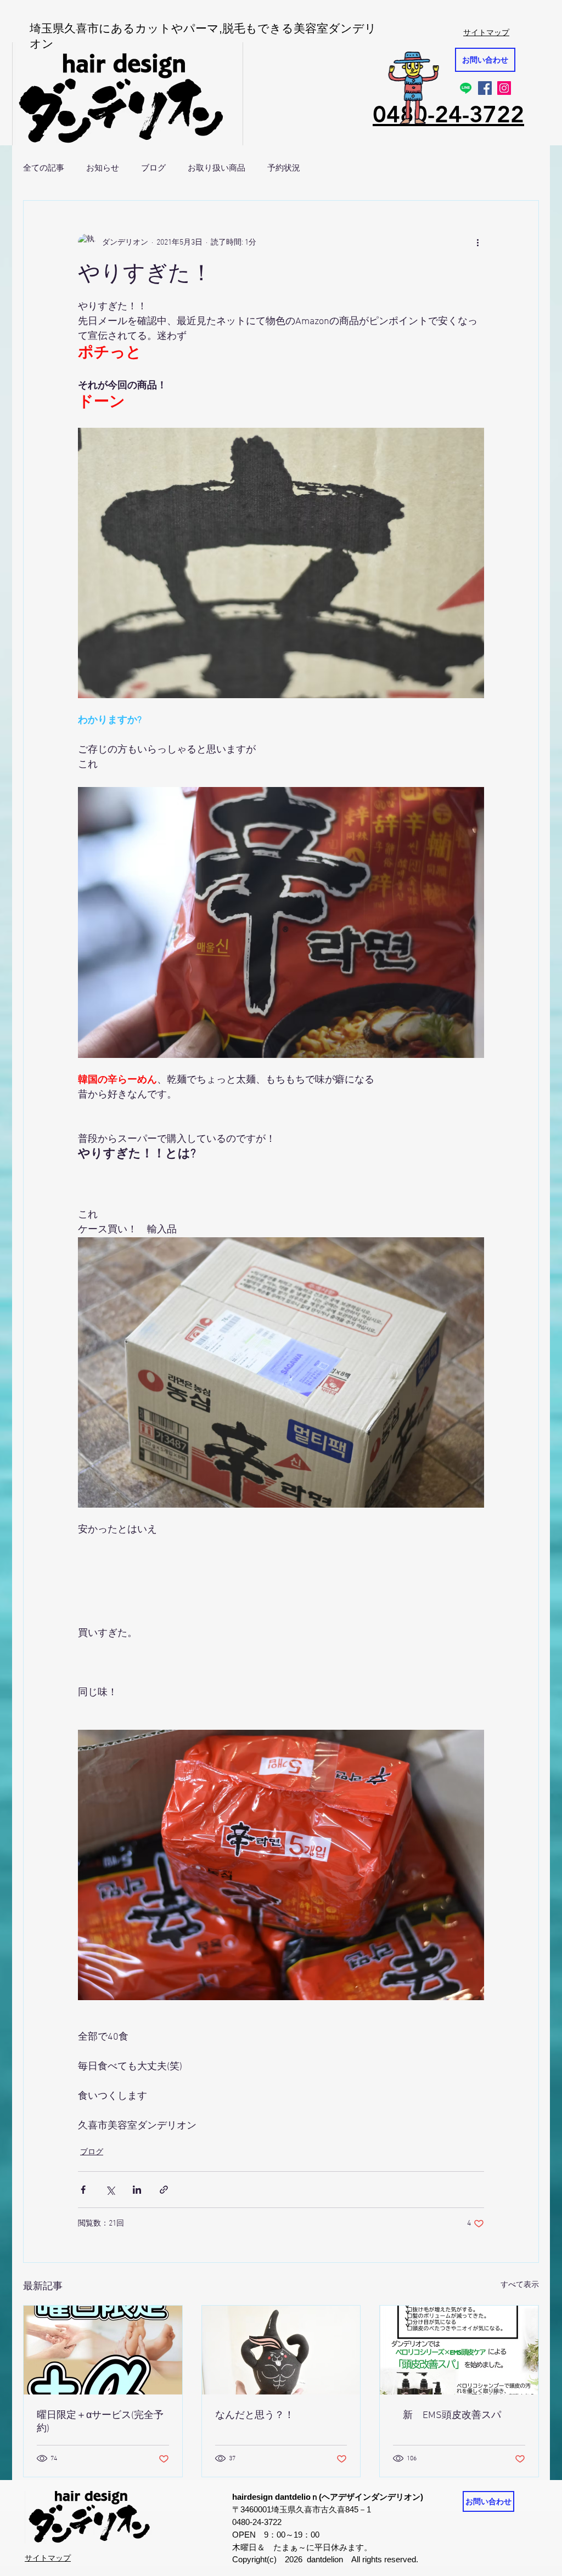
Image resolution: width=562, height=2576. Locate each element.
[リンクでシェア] (164, 2190)
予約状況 (284, 168)
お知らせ (103, 168)
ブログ (153, 168)
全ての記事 (44, 168)
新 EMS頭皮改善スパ (447, 2416)
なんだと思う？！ (255, 2416)
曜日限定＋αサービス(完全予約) (100, 2422)
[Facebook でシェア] (83, 2190)
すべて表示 (520, 2285)
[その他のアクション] (477, 242)
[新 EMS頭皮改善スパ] (459, 2350)
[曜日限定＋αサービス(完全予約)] (103, 2350)
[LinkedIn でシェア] (137, 2190)
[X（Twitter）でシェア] (110, 2190)
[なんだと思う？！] (281, 2350)
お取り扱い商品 (217, 168)
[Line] (466, 88)
